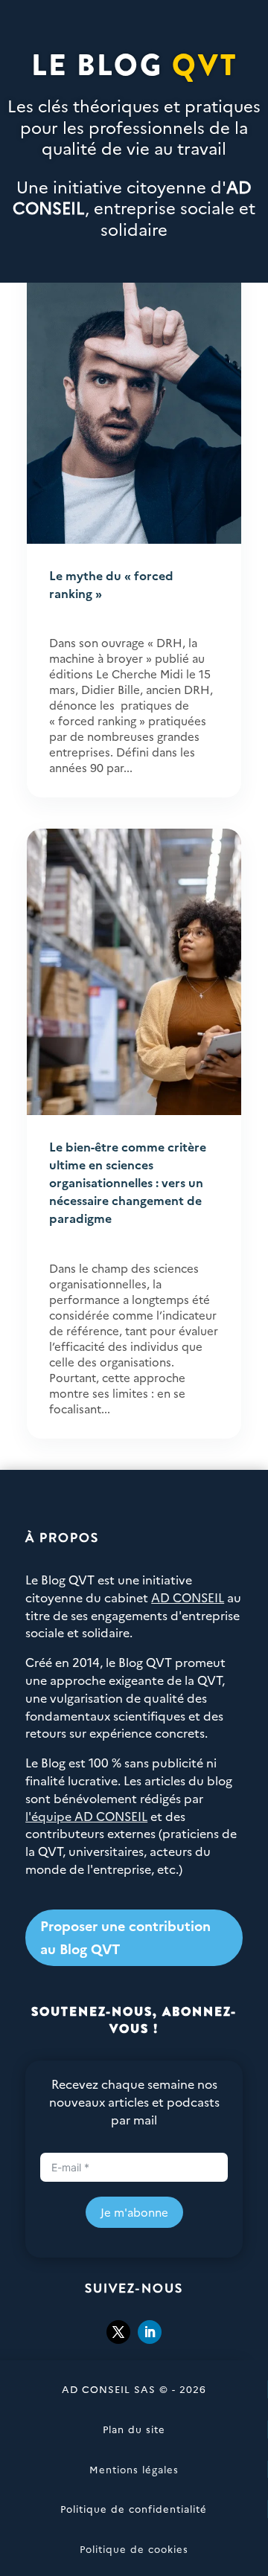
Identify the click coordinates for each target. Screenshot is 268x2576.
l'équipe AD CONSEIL (86, 1816)
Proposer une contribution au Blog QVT (125, 1937)
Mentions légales (134, 2469)
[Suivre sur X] (118, 2332)
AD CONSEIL (188, 1597)
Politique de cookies (134, 2548)
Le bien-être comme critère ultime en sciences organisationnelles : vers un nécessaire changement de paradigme (128, 1182)
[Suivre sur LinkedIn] (150, 2332)
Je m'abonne (134, 2212)
